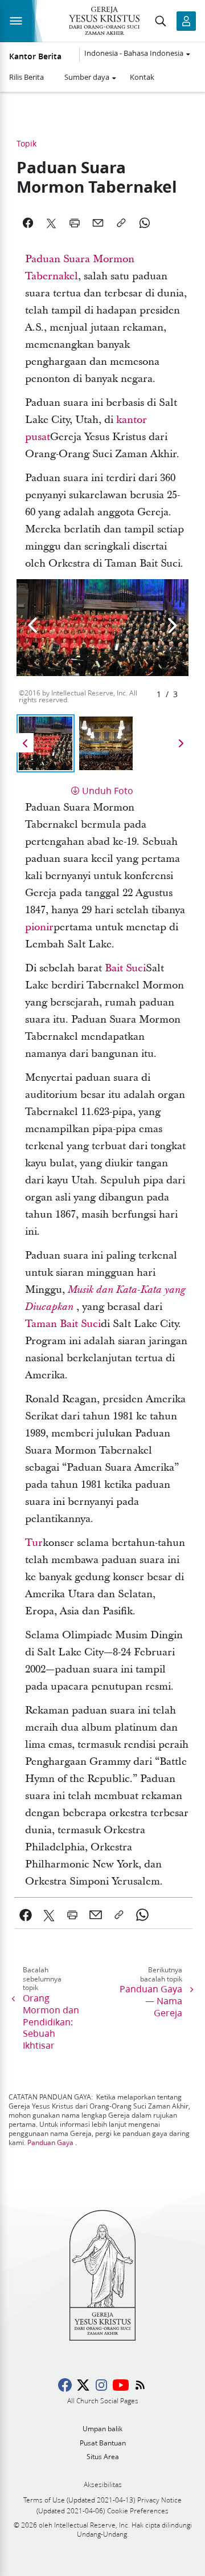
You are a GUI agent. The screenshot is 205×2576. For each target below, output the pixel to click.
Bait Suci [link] (125, 968)
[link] (26, 1915)
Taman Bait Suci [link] (63, 1324)
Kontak (142, 77)
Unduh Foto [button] (108, 790)
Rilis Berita (26, 77)
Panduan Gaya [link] (50, 2142)
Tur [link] (34, 1543)
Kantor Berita (35, 56)
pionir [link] (39, 927)
